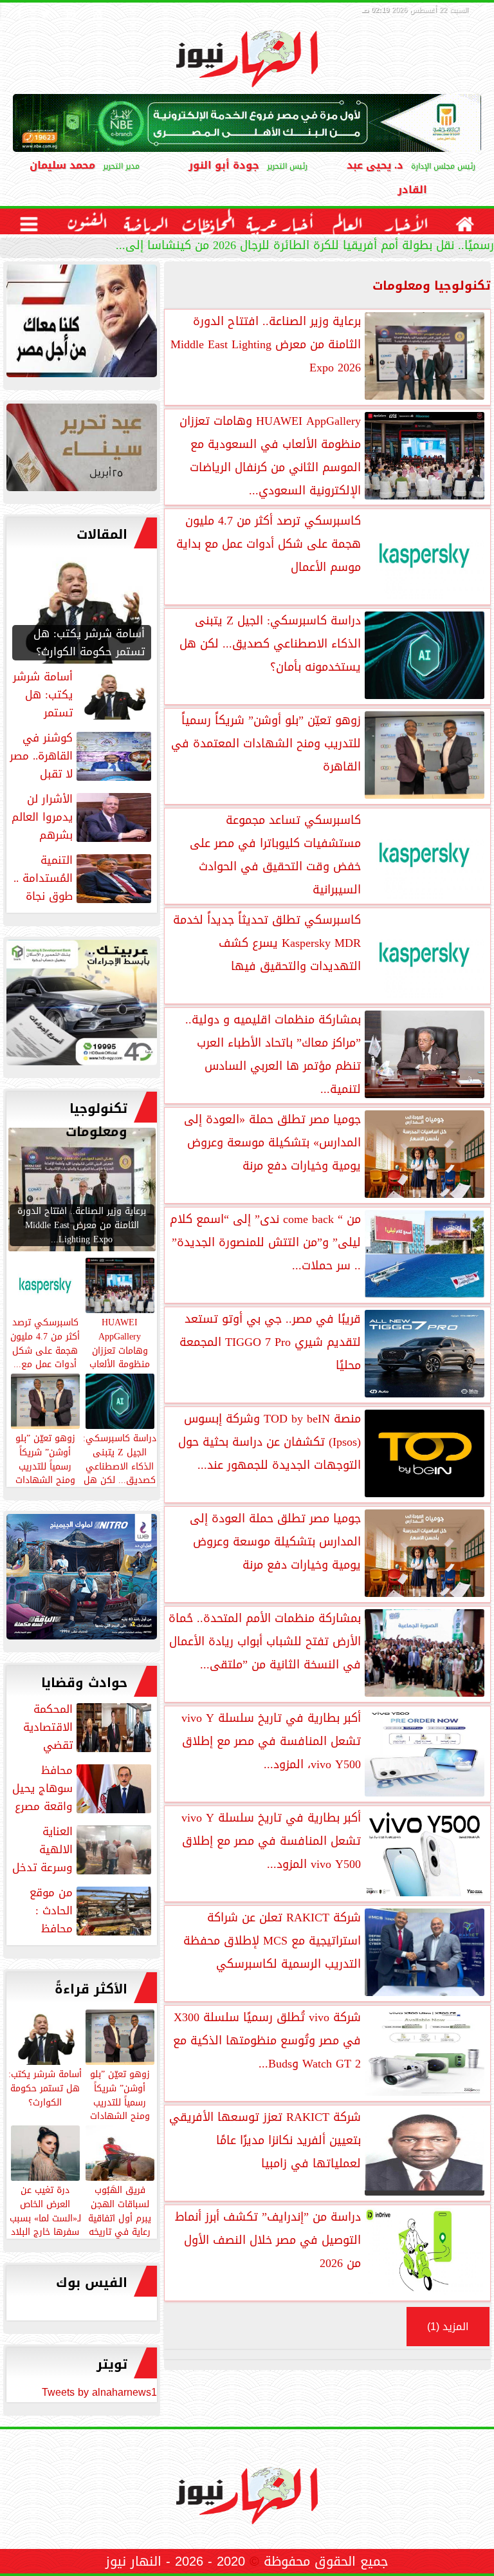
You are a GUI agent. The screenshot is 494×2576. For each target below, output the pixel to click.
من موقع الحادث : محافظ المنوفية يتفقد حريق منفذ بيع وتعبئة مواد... (82, 1910)
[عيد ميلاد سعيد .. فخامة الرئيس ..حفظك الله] (82, 324)
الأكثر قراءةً (91, 1989)
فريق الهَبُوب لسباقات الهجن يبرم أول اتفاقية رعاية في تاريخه (120, 2210)
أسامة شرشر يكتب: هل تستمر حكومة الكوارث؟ (45, 2087)
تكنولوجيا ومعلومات (96, 1120)
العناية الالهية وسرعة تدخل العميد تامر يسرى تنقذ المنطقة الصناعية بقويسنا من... (83, 1849)
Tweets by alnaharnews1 (99, 2392)
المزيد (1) (448, 2327)
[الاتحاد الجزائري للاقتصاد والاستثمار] (82, 451)
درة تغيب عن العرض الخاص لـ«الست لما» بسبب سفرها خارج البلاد (45, 2210)
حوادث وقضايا (84, 1683)
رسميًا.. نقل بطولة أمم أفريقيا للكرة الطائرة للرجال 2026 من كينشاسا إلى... (305, 247)
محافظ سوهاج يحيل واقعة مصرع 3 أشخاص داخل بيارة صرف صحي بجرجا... (83, 1788)
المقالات (102, 534)
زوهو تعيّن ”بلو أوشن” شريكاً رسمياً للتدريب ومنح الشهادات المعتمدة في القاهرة (120, 2108)
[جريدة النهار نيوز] (82, 1006)
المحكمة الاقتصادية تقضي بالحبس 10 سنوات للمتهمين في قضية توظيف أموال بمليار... (87, 1727)
